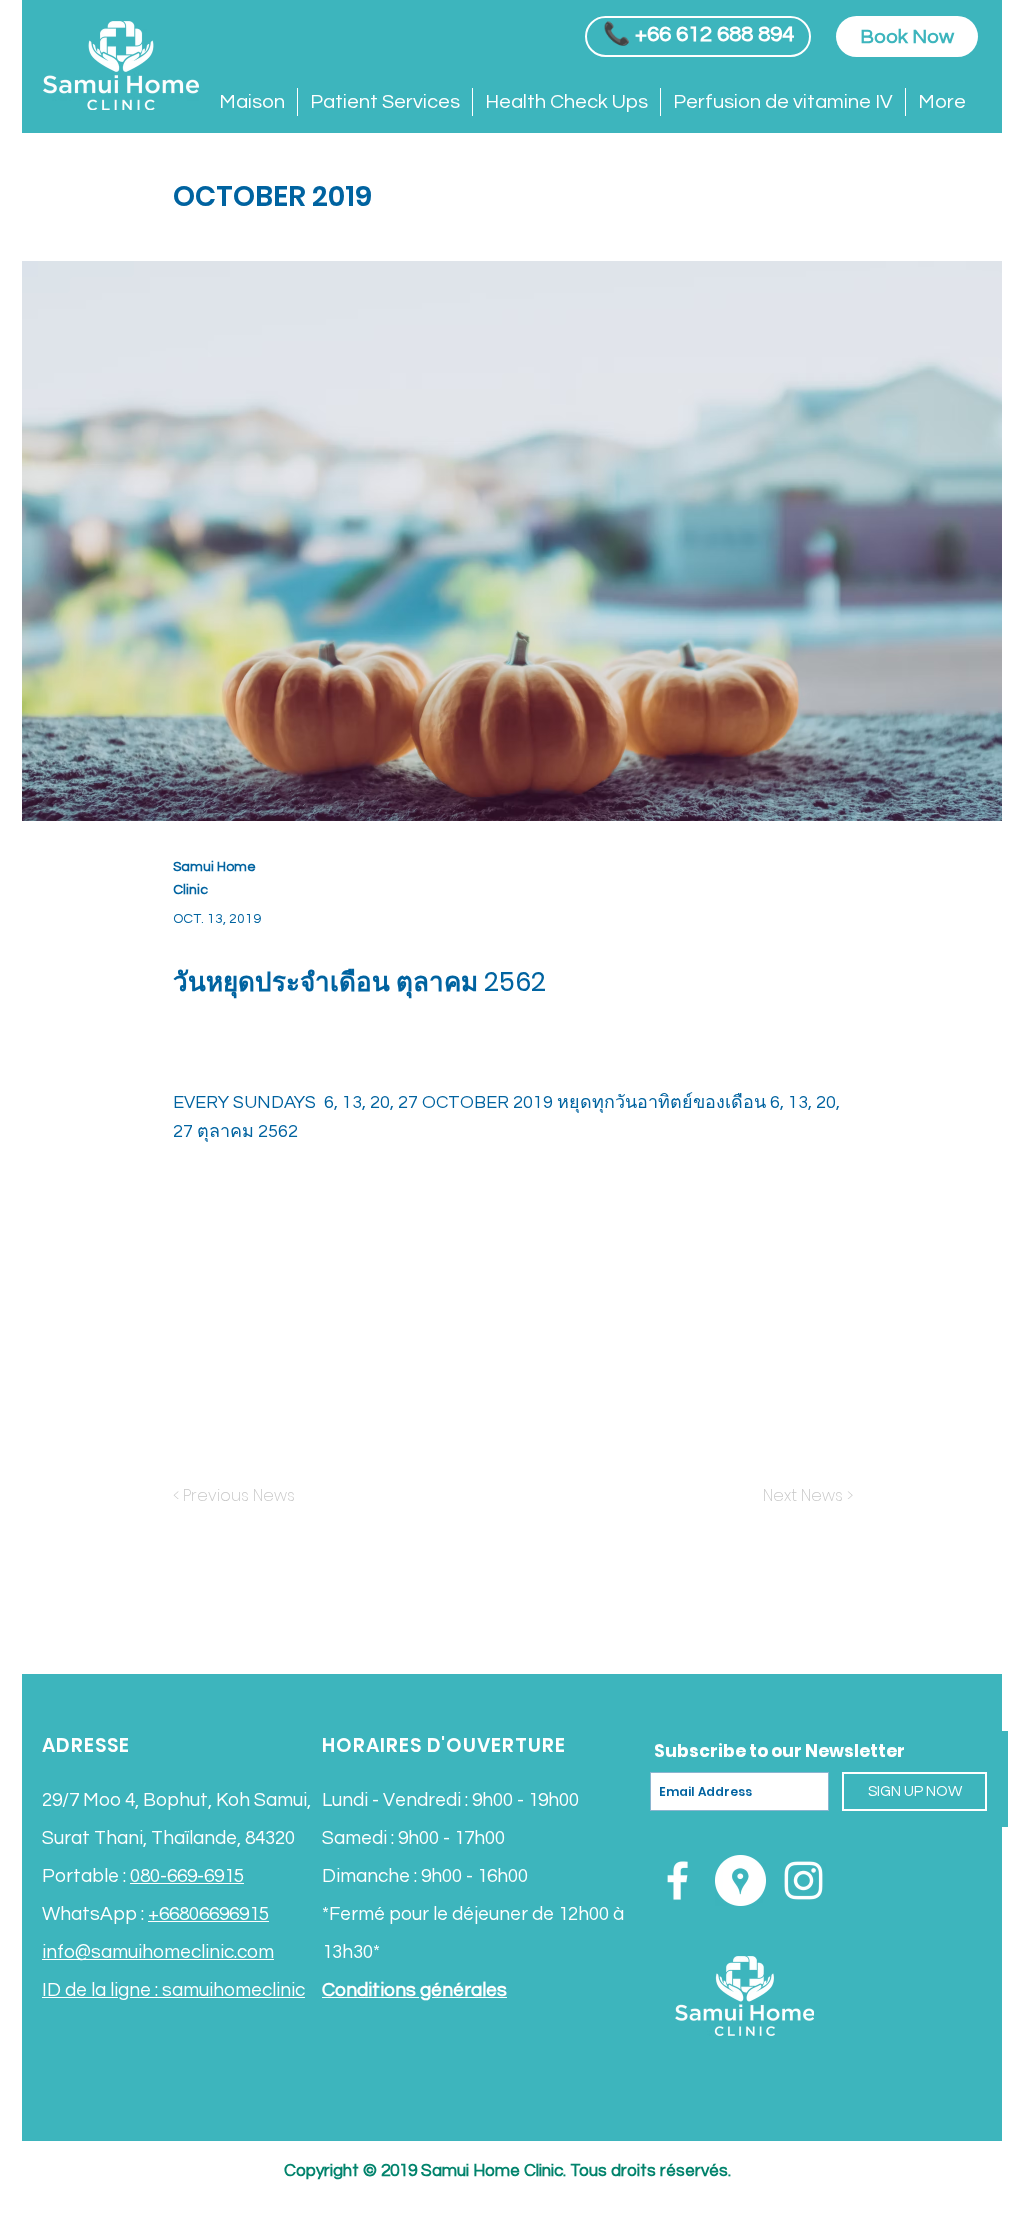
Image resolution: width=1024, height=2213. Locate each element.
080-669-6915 (187, 1876)
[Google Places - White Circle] (740, 1880)
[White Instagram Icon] (803, 1880)
